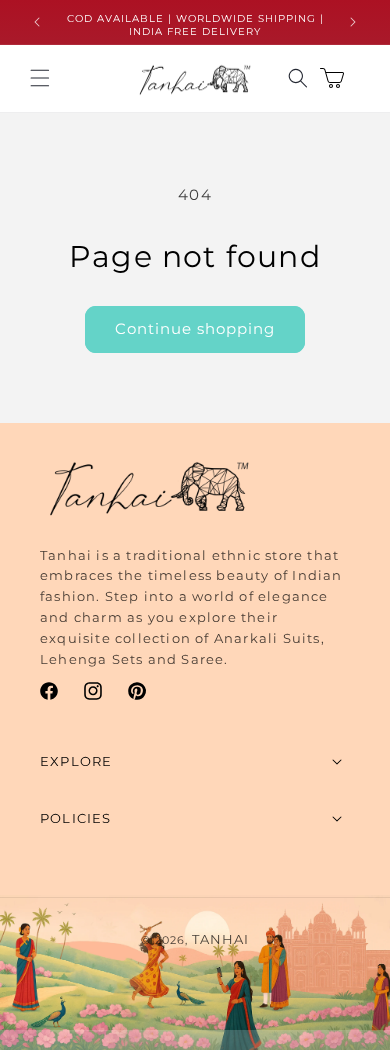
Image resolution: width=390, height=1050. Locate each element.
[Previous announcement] (37, 22)
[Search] (298, 78)
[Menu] (40, 78)
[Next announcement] (353, 22)
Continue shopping (195, 328)
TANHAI (220, 939)
